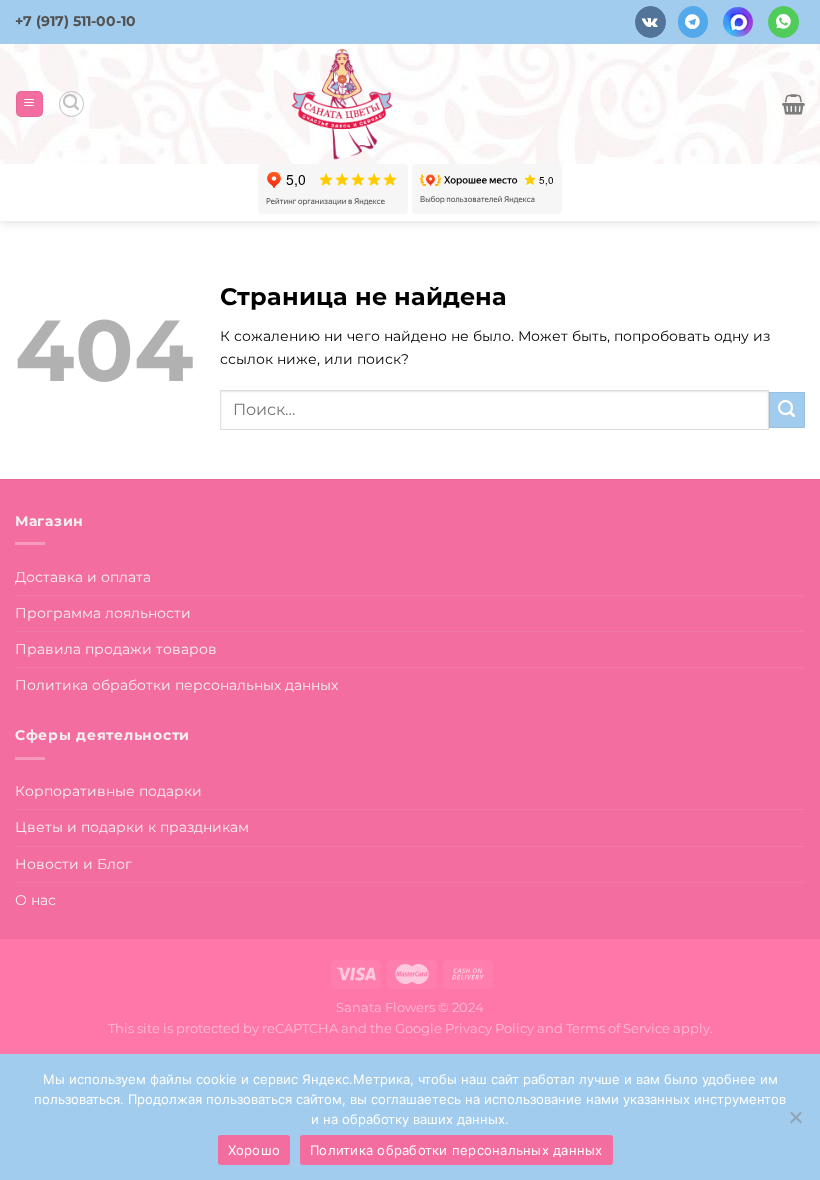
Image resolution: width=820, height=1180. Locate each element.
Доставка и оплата (83, 577)
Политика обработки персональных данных (176, 685)
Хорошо (254, 1150)
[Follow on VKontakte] (650, 21)
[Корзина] (793, 104)
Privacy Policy (489, 1028)
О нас (35, 900)
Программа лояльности (103, 613)
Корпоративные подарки (108, 791)
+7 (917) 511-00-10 (75, 21)
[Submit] (787, 410)
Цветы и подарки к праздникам (132, 827)
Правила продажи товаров (116, 649)
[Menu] (29, 104)
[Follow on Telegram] (693, 21)
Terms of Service (618, 1028)
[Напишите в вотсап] (783, 21)
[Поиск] (71, 103)
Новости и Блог (73, 864)
